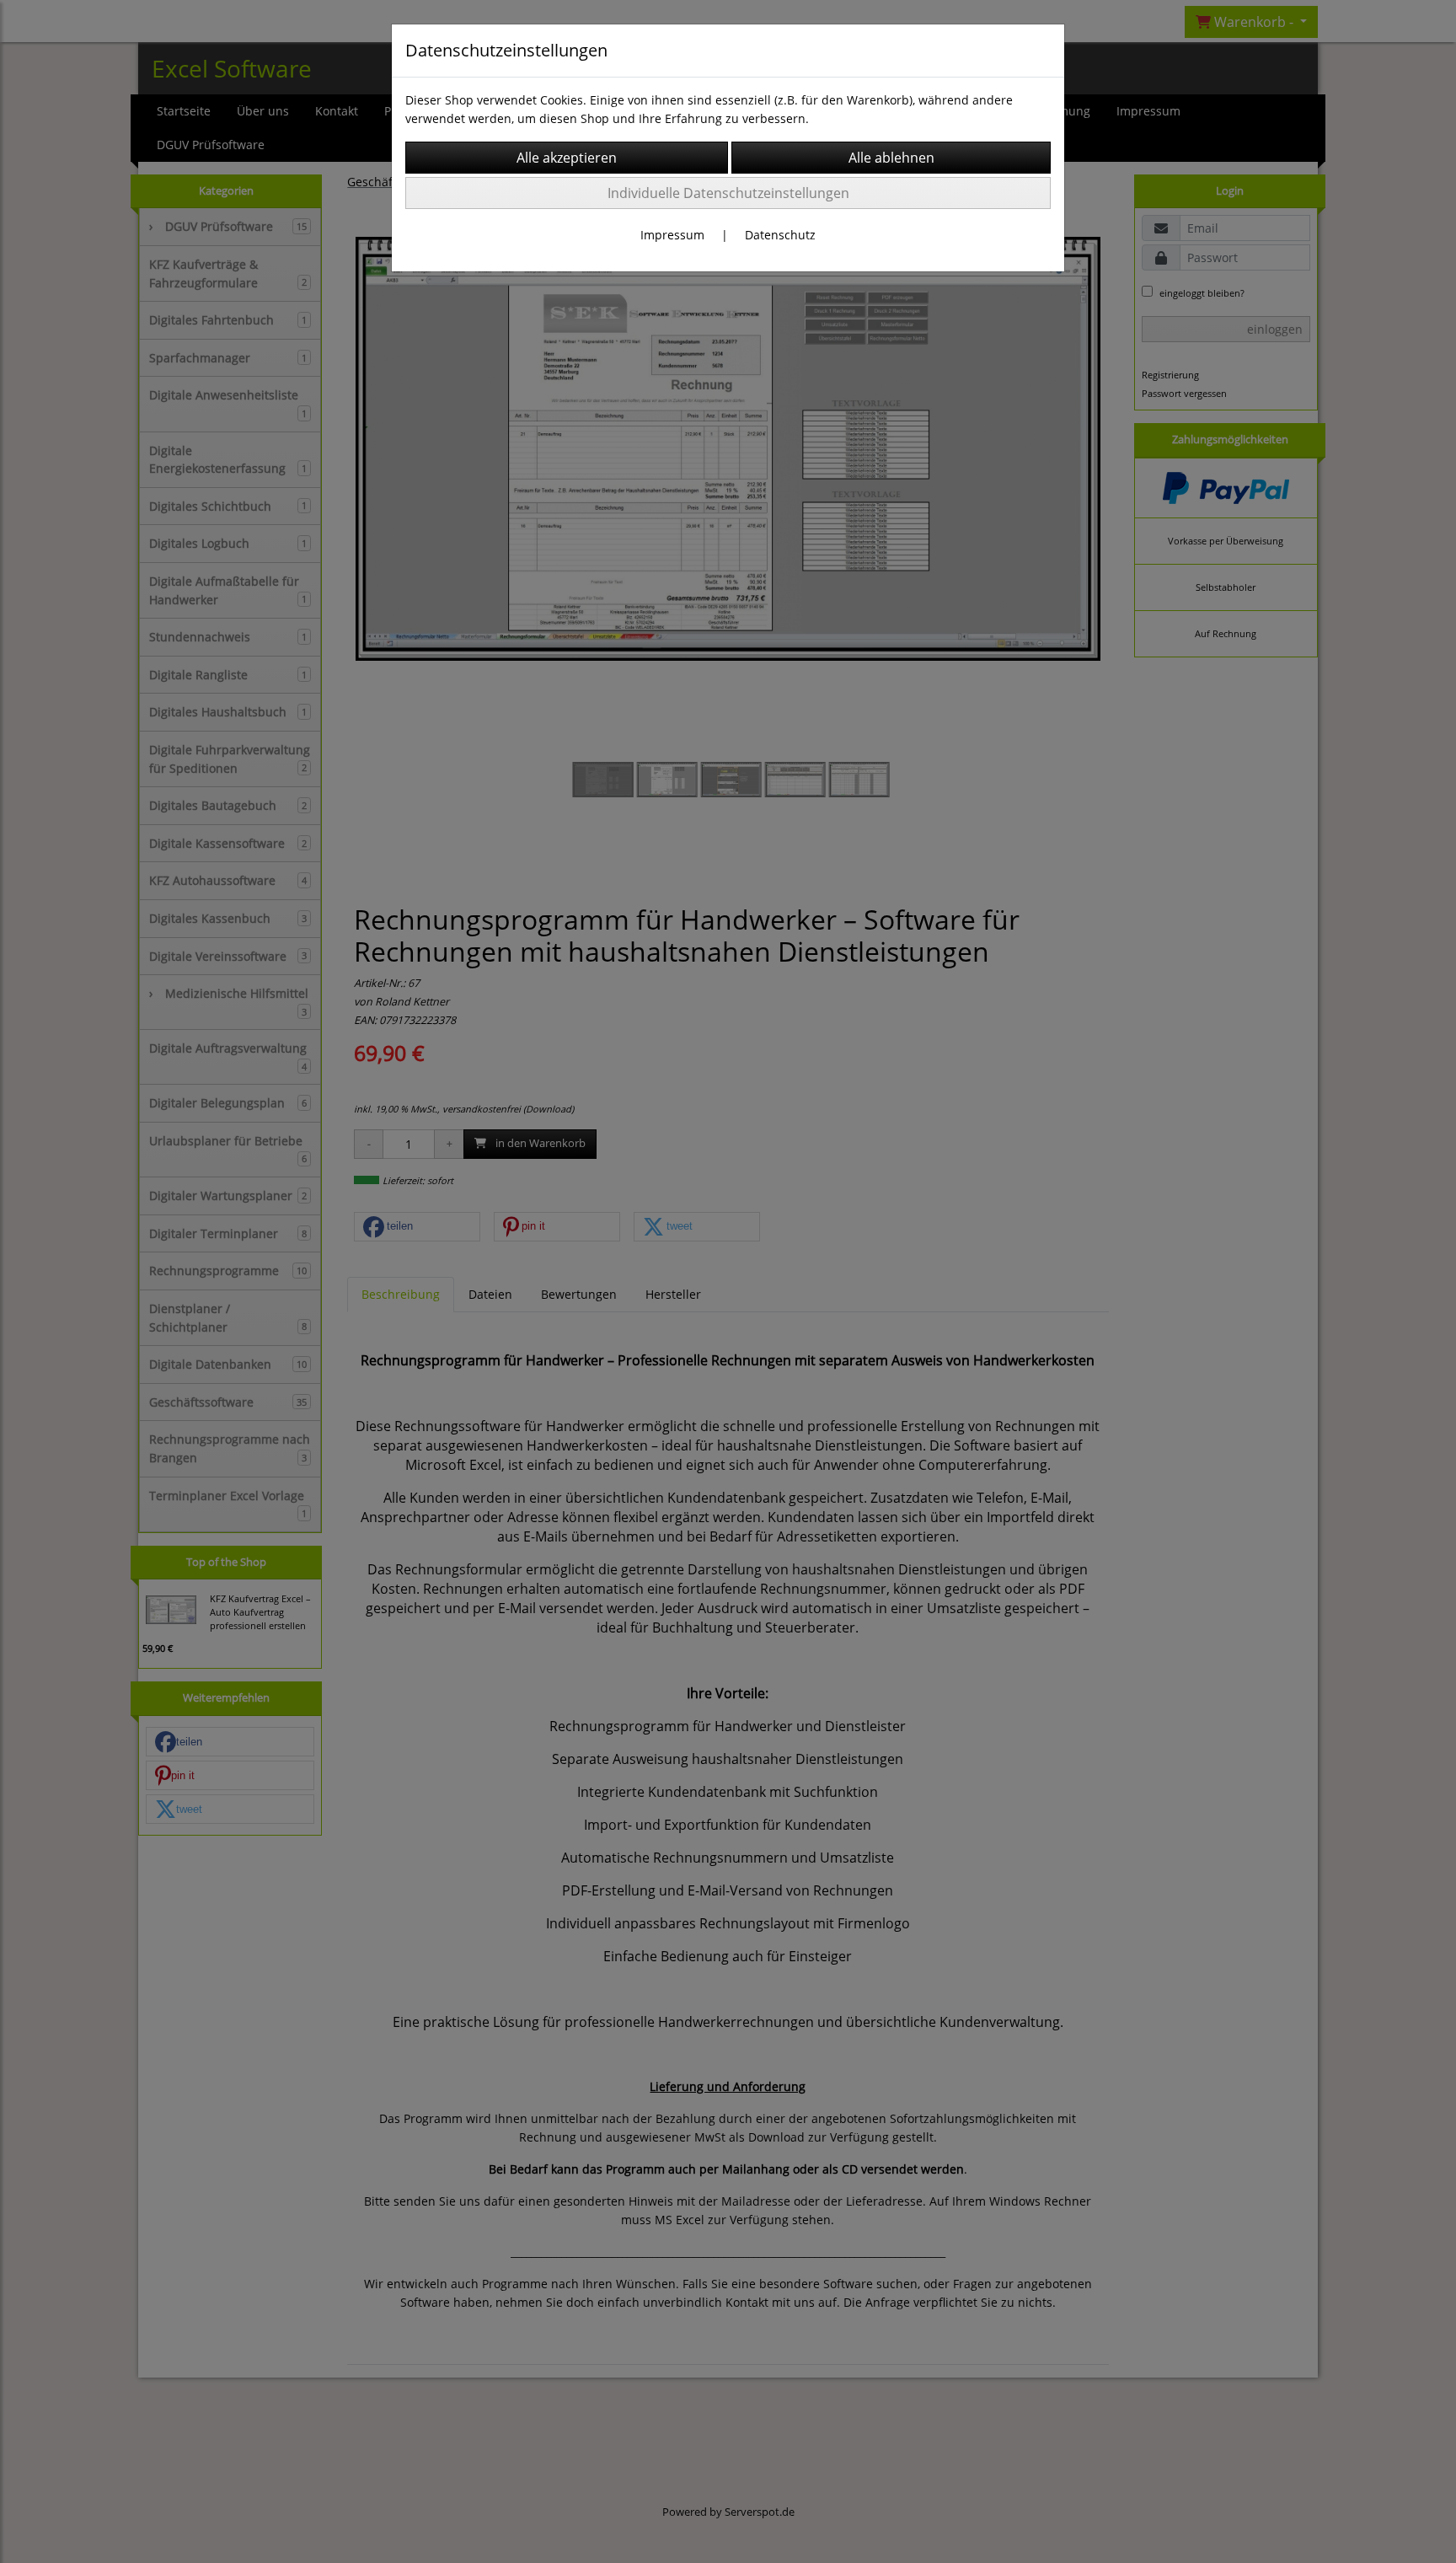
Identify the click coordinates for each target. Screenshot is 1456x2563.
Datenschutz (780, 235)
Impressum (672, 235)
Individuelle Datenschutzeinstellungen (728, 193)
